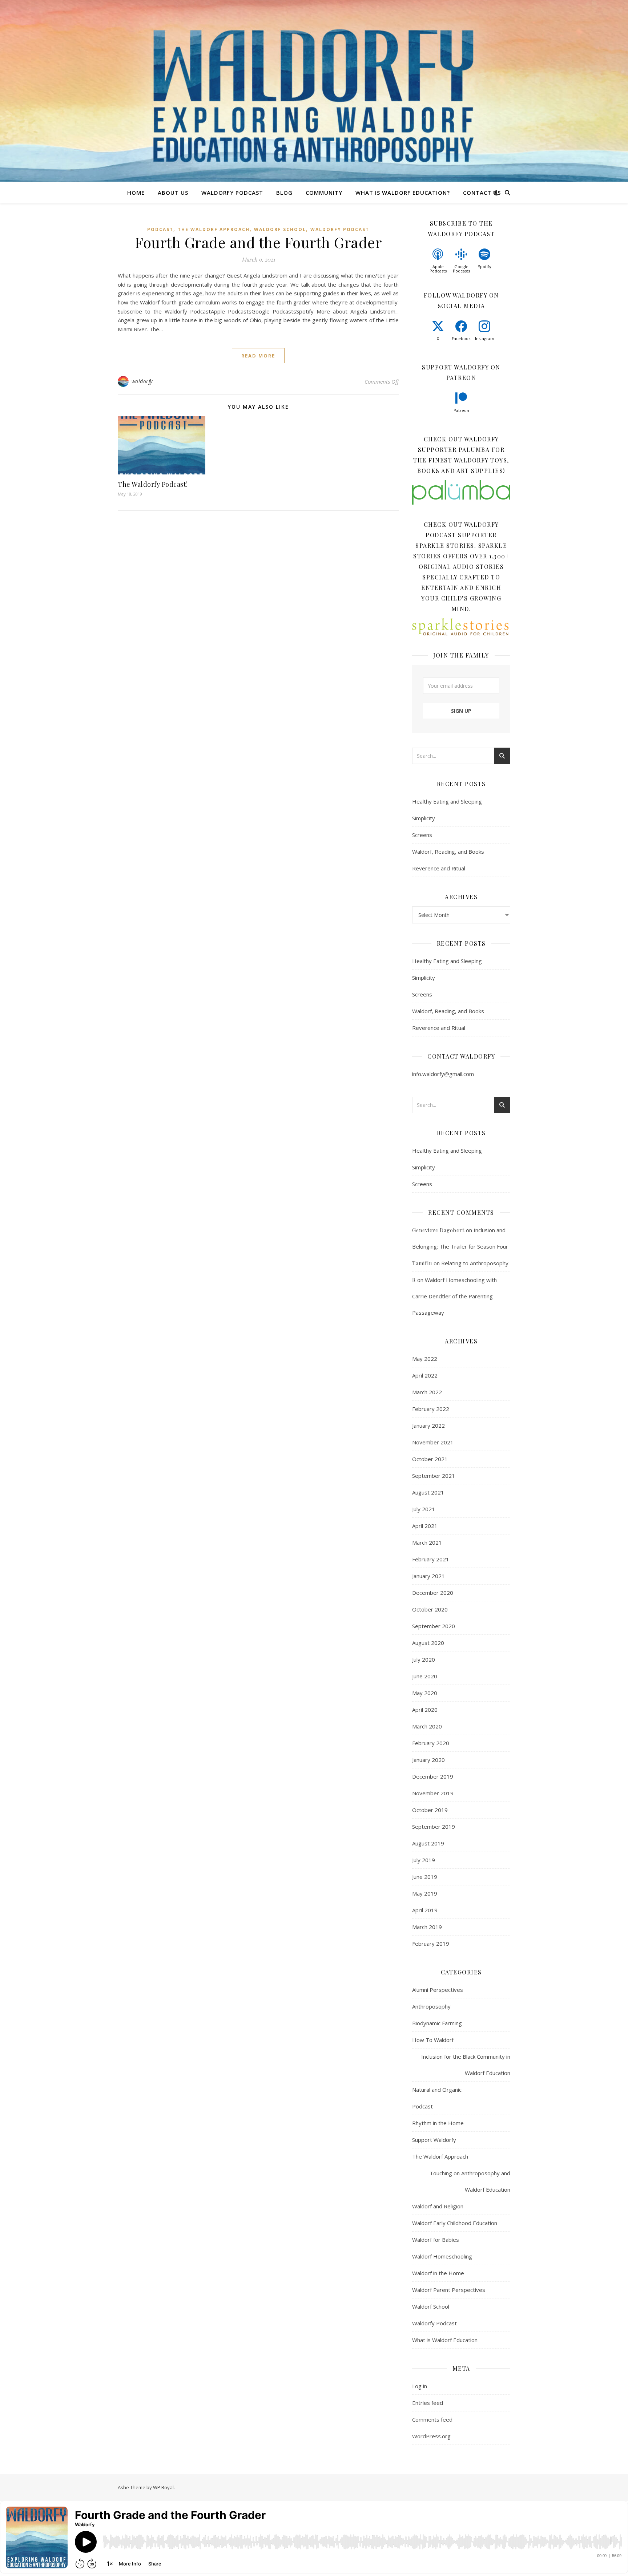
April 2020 (425, 1710)
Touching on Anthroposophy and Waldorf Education (470, 2181)
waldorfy (142, 381)
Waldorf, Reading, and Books (448, 852)
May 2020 (425, 1693)
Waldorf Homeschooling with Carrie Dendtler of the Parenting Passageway (454, 1296)
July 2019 (424, 1860)
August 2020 (428, 1643)
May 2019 (425, 1893)
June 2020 (425, 1676)
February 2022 (431, 1409)
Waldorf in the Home (438, 2273)
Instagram (485, 338)
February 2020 (431, 1743)
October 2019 (430, 1810)
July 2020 (424, 1659)
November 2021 (433, 1442)
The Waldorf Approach (214, 229)
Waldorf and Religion (438, 2206)
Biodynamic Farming (437, 2023)
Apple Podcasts (438, 269)
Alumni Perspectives (438, 1990)
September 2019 (434, 1827)
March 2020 (427, 1726)
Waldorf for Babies (436, 2240)
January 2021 (428, 1576)
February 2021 (431, 1559)
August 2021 (428, 1492)
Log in (420, 2386)
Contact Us (482, 193)
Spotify (485, 266)
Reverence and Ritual (439, 868)
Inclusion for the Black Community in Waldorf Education (466, 2065)
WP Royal (163, 2487)
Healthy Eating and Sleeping (447, 801)
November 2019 (433, 1793)
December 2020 (433, 1593)
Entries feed (428, 2403)
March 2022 (427, 1392)
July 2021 (424, 1509)
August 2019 (428, 1843)
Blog (284, 193)
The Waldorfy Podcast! (153, 484)
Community (324, 193)
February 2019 (431, 1944)
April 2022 (425, 1375)
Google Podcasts (461, 269)
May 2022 (425, 1359)
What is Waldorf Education (445, 2340)
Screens (422, 835)
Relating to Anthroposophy (475, 1263)
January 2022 (428, 1426)
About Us (173, 193)
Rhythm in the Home (438, 2123)
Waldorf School (280, 229)
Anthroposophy (431, 2006)
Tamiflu (422, 1263)
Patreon (461, 410)
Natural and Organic (437, 2090)
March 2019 (427, 1927)
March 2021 (427, 1542)
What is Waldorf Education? (403, 193)
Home (136, 193)
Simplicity (424, 818)
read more (258, 356)
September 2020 (434, 1626)
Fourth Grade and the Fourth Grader (258, 242)
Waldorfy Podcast (232, 193)
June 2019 (425, 1877)
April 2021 (425, 1526)
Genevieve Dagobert (438, 1230)
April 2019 (425, 1910)
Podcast (160, 229)
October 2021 (430, 1459)
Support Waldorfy (434, 2140)
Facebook (461, 338)
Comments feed (432, 2419)
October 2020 (430, 1609)
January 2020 (428, 1760)
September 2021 (434, 1476)
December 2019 (433, 1776)
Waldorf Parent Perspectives (449, 2290)
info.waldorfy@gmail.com (443, 1074)
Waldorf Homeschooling (442, 2256)
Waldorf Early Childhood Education (455, 2223)
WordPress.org (431, 2436)
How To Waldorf (433, 2040)
